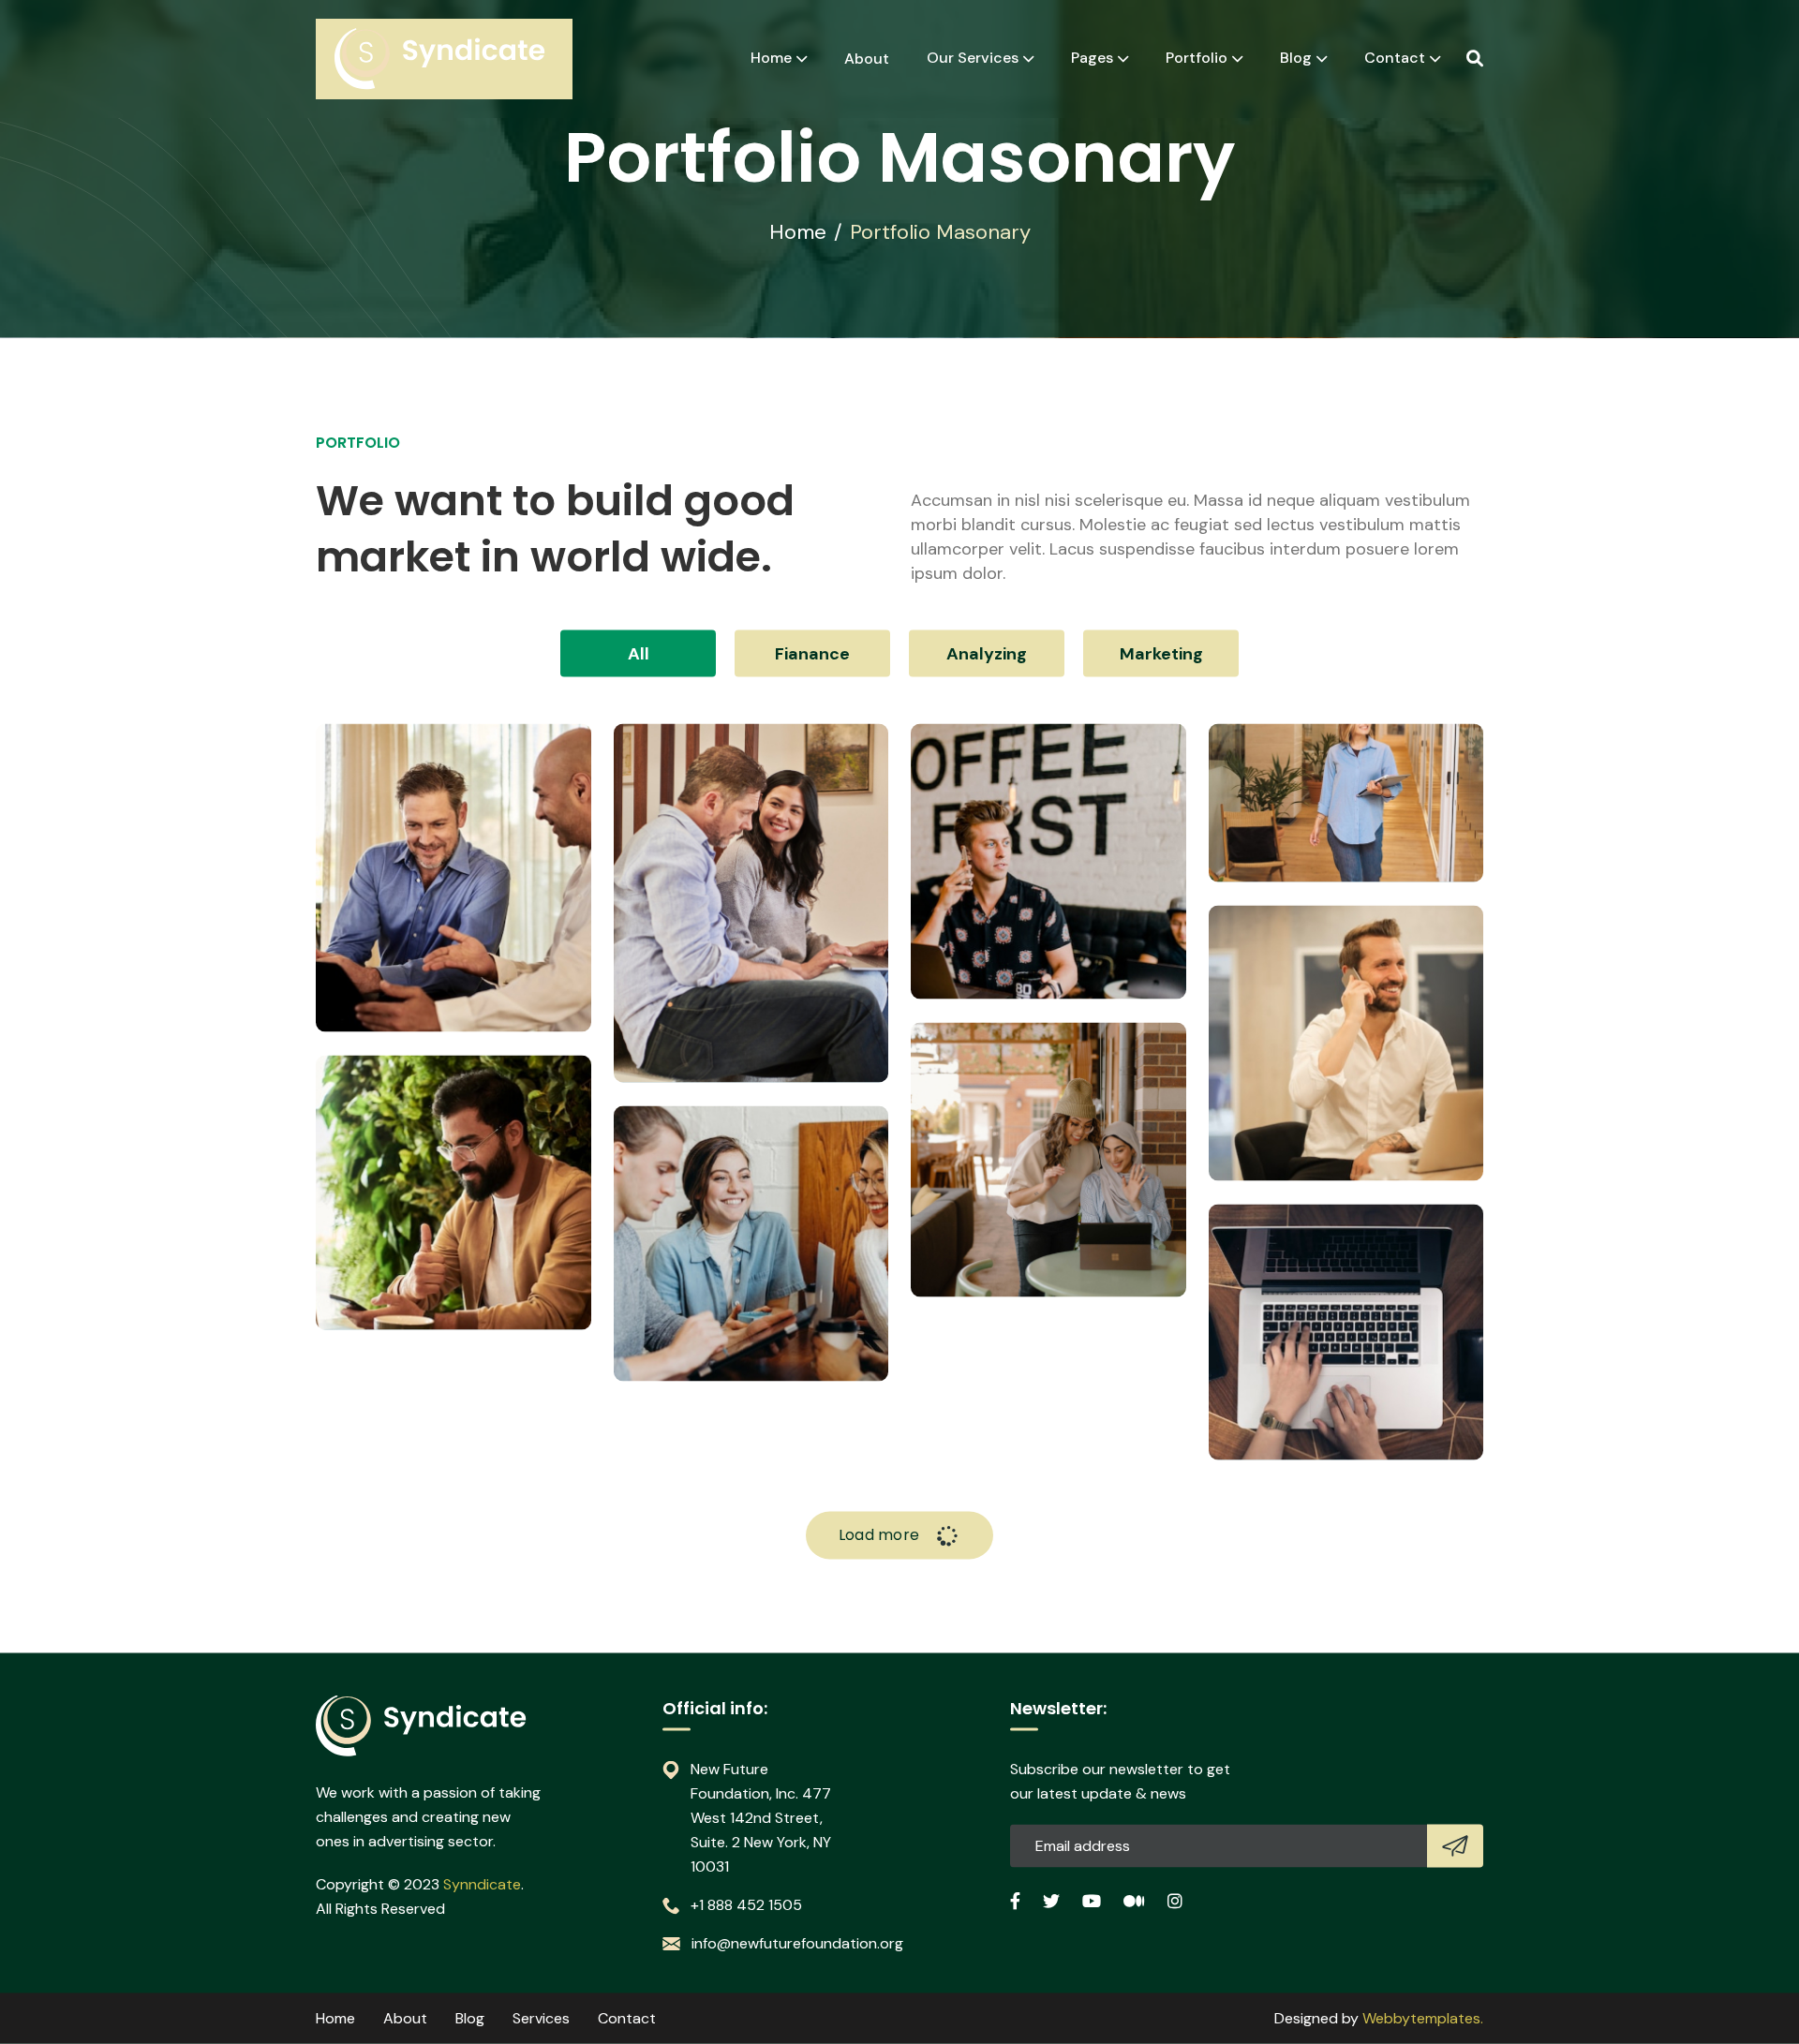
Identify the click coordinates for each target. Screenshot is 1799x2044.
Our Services (973, 58)
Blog (1296, 58)
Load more (881, 1535)
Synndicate (482, 1884)
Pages (1092, 58)
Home (771, 58)
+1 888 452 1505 (746, 1905)
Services (541, 2018)
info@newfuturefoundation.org (797, 1943)
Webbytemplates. (1423, 2018)
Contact (1395, 58)
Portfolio (1197, 58)
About (867, 59)
